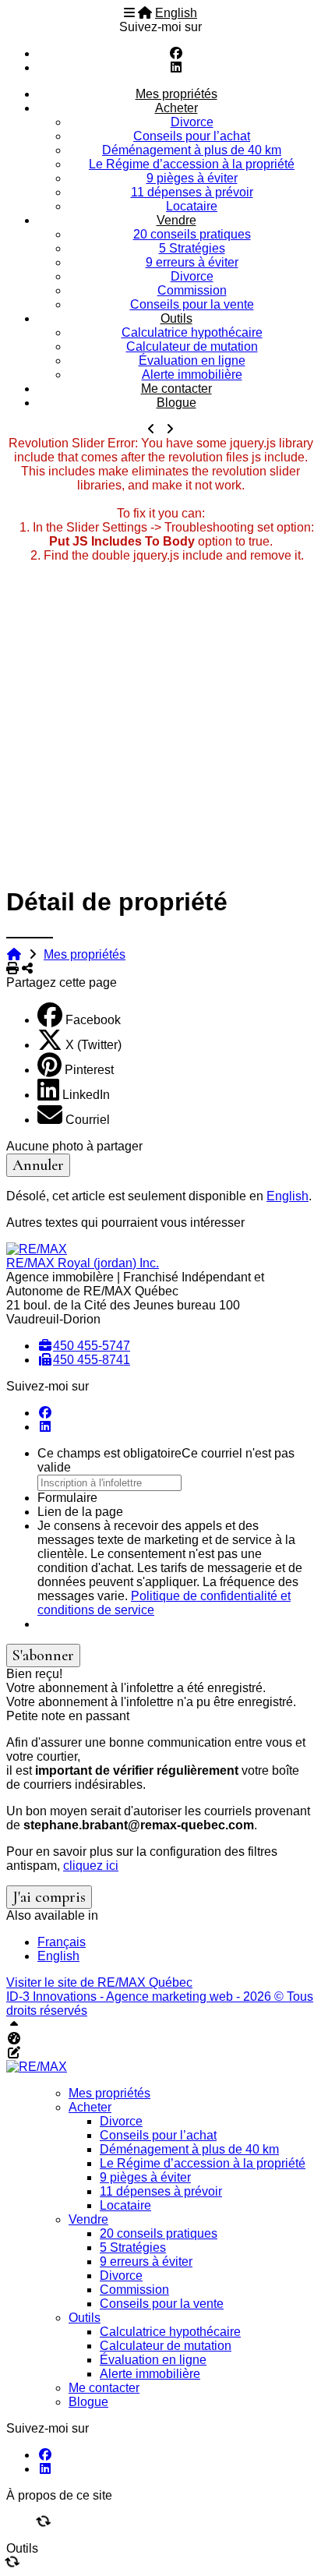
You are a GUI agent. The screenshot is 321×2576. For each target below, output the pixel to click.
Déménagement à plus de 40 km (192, 150)
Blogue (176, 403)
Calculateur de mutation (192, 346)
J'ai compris (49, 1897)
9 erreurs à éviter (192, 262)
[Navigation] (129, 13)
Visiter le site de (99, 1982)
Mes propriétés (176, 94)
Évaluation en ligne (192, 360)
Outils (176, 318)
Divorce (192, 122)
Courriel (88, 1120)
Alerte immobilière (192, 375)
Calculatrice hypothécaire (192, 332)
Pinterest (89, 1070)
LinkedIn (86, 1095)
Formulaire (67, 1498)
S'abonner (43, 1655)
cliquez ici (91, 1866)
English (176, 13)
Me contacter (176, 389)
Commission (192, 290)
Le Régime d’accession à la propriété (192, 164)
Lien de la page (80, 1512)
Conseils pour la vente (192, 304)
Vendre (176, 220)
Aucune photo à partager (74, 1146)
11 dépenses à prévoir (192, 192)
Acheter (176, 108)
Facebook (93, 1020)
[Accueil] (145, 13)
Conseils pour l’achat (192, 136)
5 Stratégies (192, 248)
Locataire (192, 206)
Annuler (38, 1165)
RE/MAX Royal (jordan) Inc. (83, 1263)
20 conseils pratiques (192, 234)
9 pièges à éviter (192, 178)
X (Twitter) (93, 1045)
